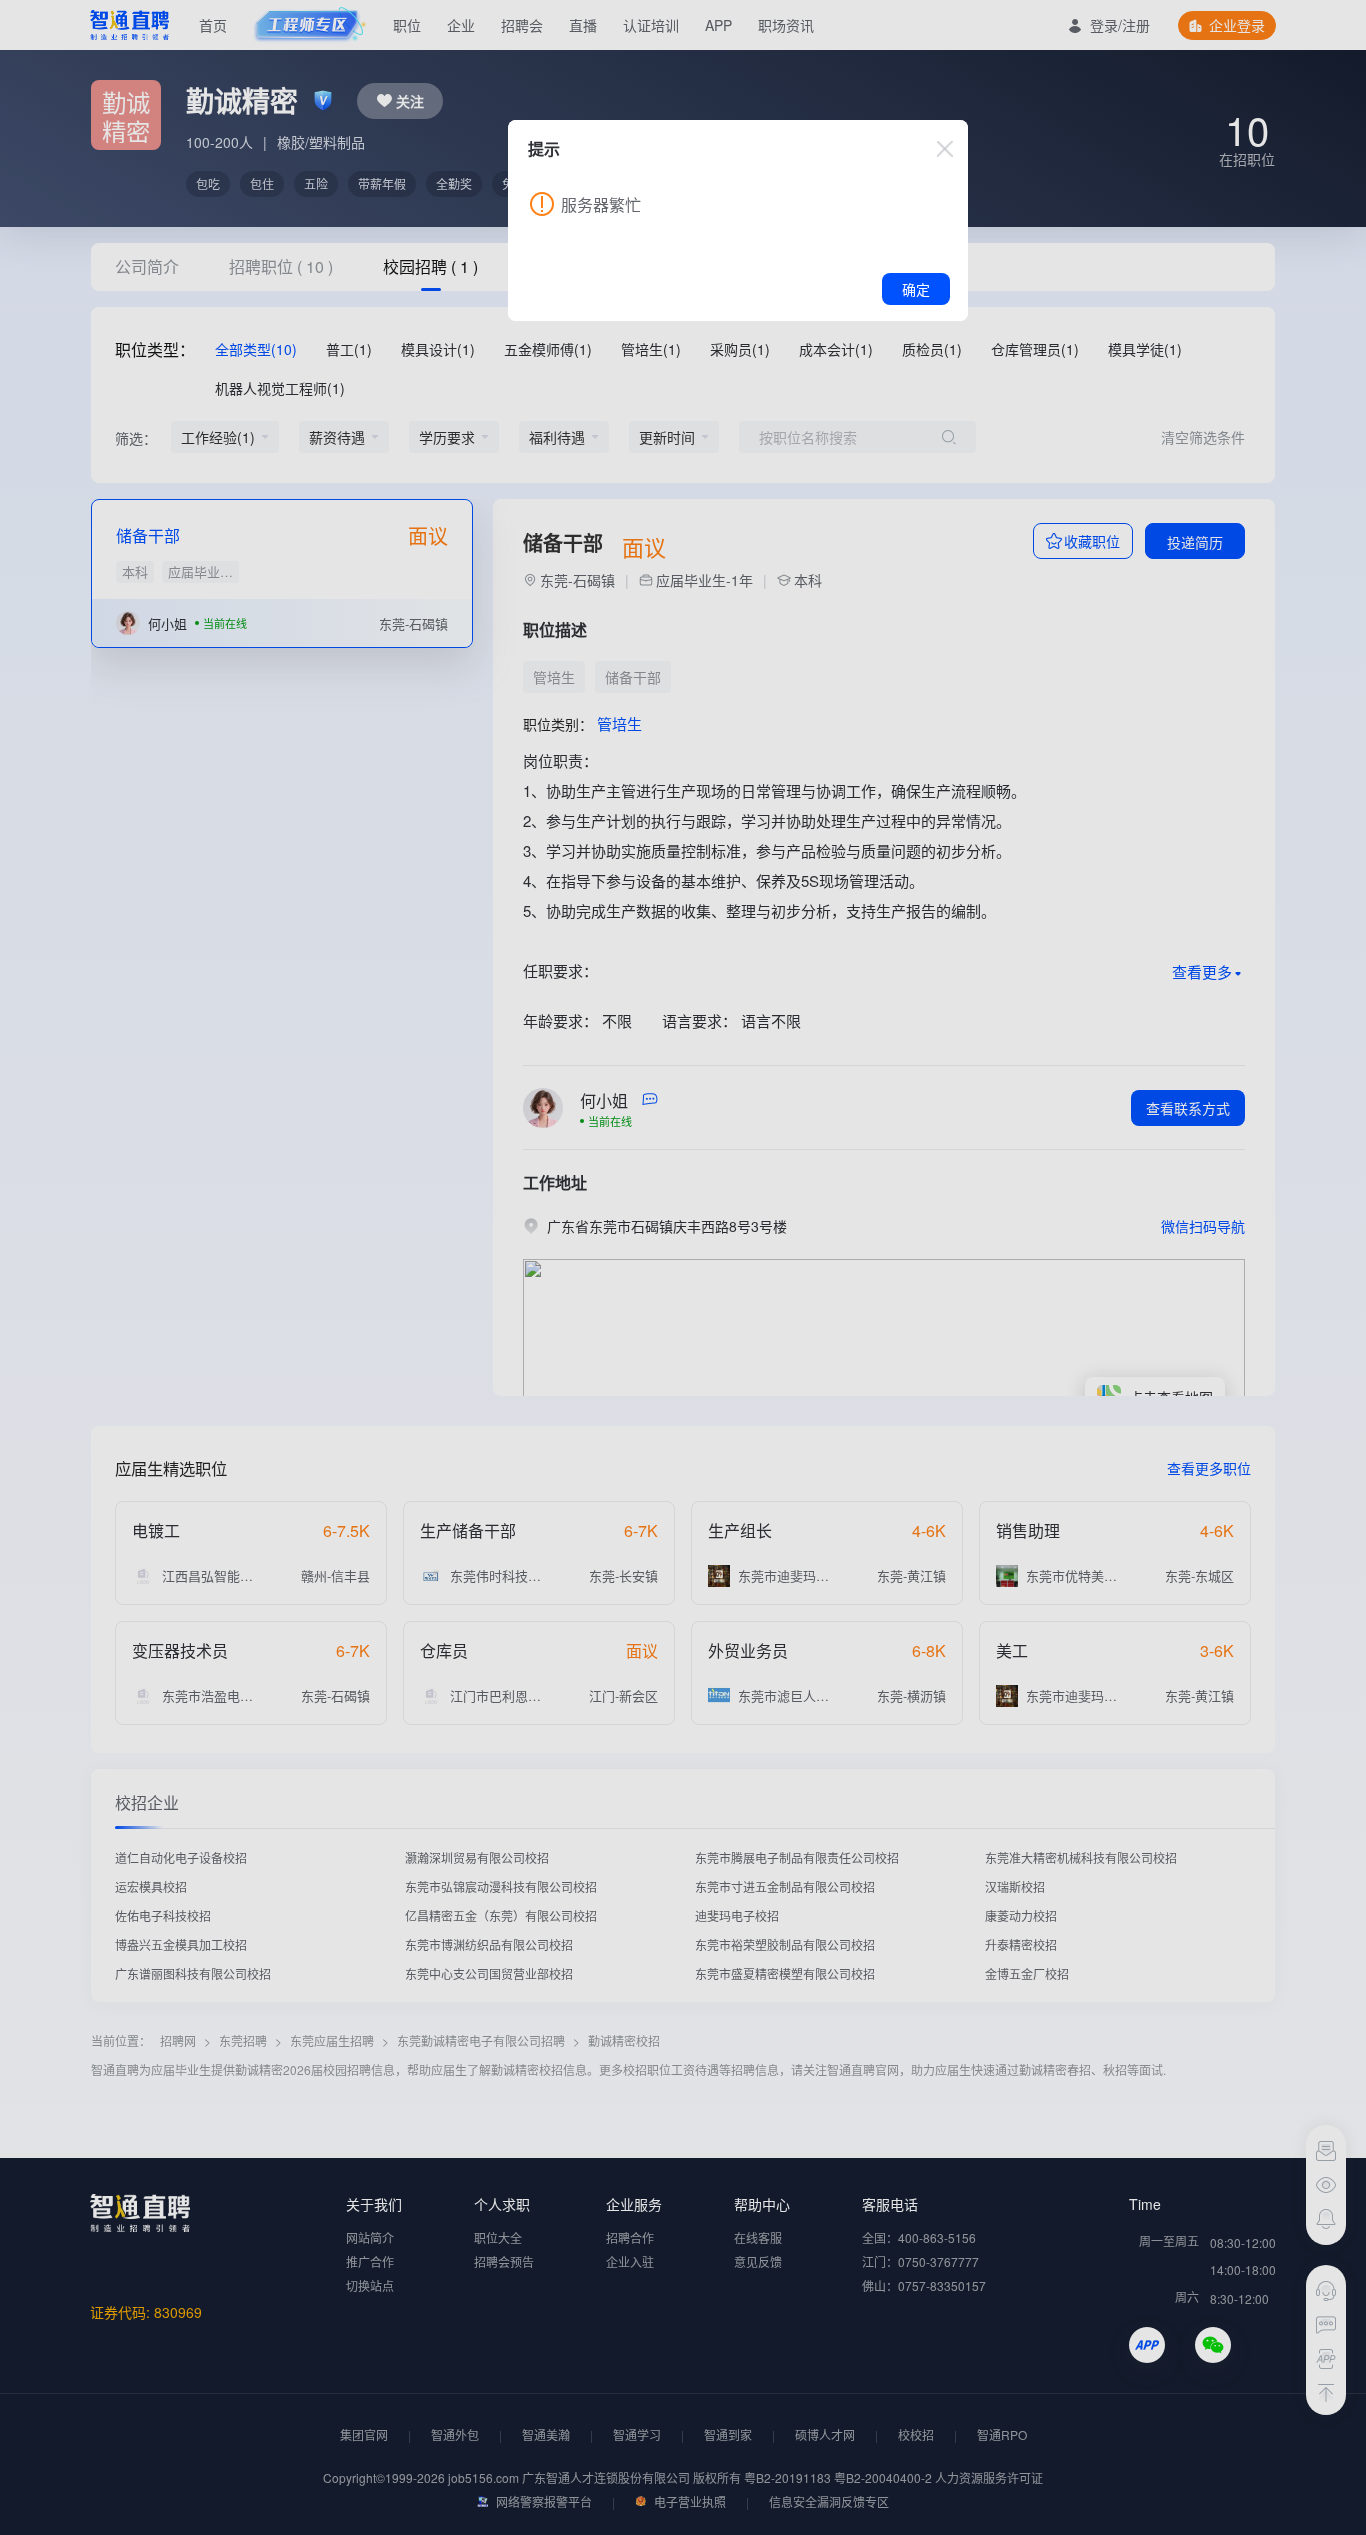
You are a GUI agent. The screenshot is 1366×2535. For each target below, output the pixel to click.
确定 (916, 289)
